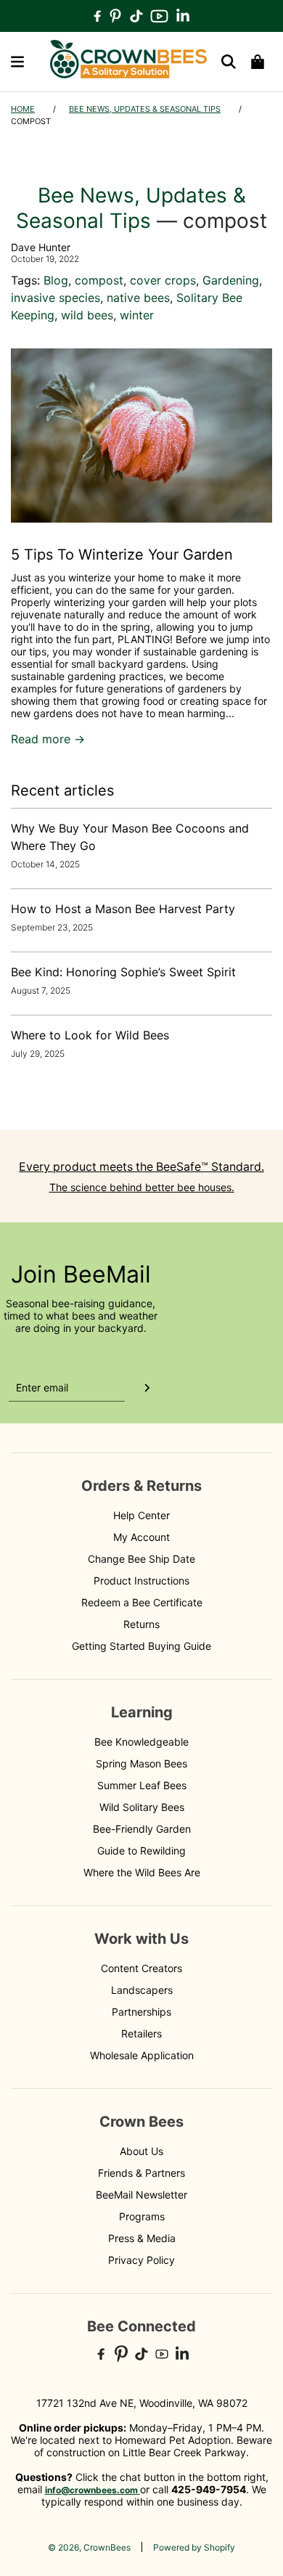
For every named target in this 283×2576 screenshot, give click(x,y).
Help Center (141, 1515)
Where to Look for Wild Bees (90, 1035)
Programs (142, 2216)
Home (23, 109)
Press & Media (142, 2238)
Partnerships (141, 2012)
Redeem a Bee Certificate (142, 1602)
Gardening (231, 280)
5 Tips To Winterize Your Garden (122, 555)
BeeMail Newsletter (141, 2195)
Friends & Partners (141, 2173)
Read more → (48, 739)
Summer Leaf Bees (142, 1785)
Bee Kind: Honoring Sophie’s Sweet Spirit (123, 972)
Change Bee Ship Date (141, 1559)
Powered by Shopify (194, 2547)
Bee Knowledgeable (141, 1742)
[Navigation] (17, 62)
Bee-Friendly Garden (142, 1829)
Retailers (141, 2033)
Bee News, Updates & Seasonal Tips (145, 109)
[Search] (229, 62)
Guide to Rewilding (141, 1851)
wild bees (87, 315)
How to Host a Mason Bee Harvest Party (123, 909)
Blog (56, 280)
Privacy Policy (141, 2260)
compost (99, 280)
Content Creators (141, 1968)
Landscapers (142, 1990)
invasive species (56, 298)
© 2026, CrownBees (89, 2547)
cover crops (163, 280)
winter (137, 315)
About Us (141, 2151)
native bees (138, 298)
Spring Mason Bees (141, 1763)
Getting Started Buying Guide (141, 1646)
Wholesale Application (142, 2055)
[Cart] (258, 62)
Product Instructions (141, 1581)
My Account (141, 1537)
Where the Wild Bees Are (142, 1872)
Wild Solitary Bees (142, 1807)
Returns (141, 1624)
